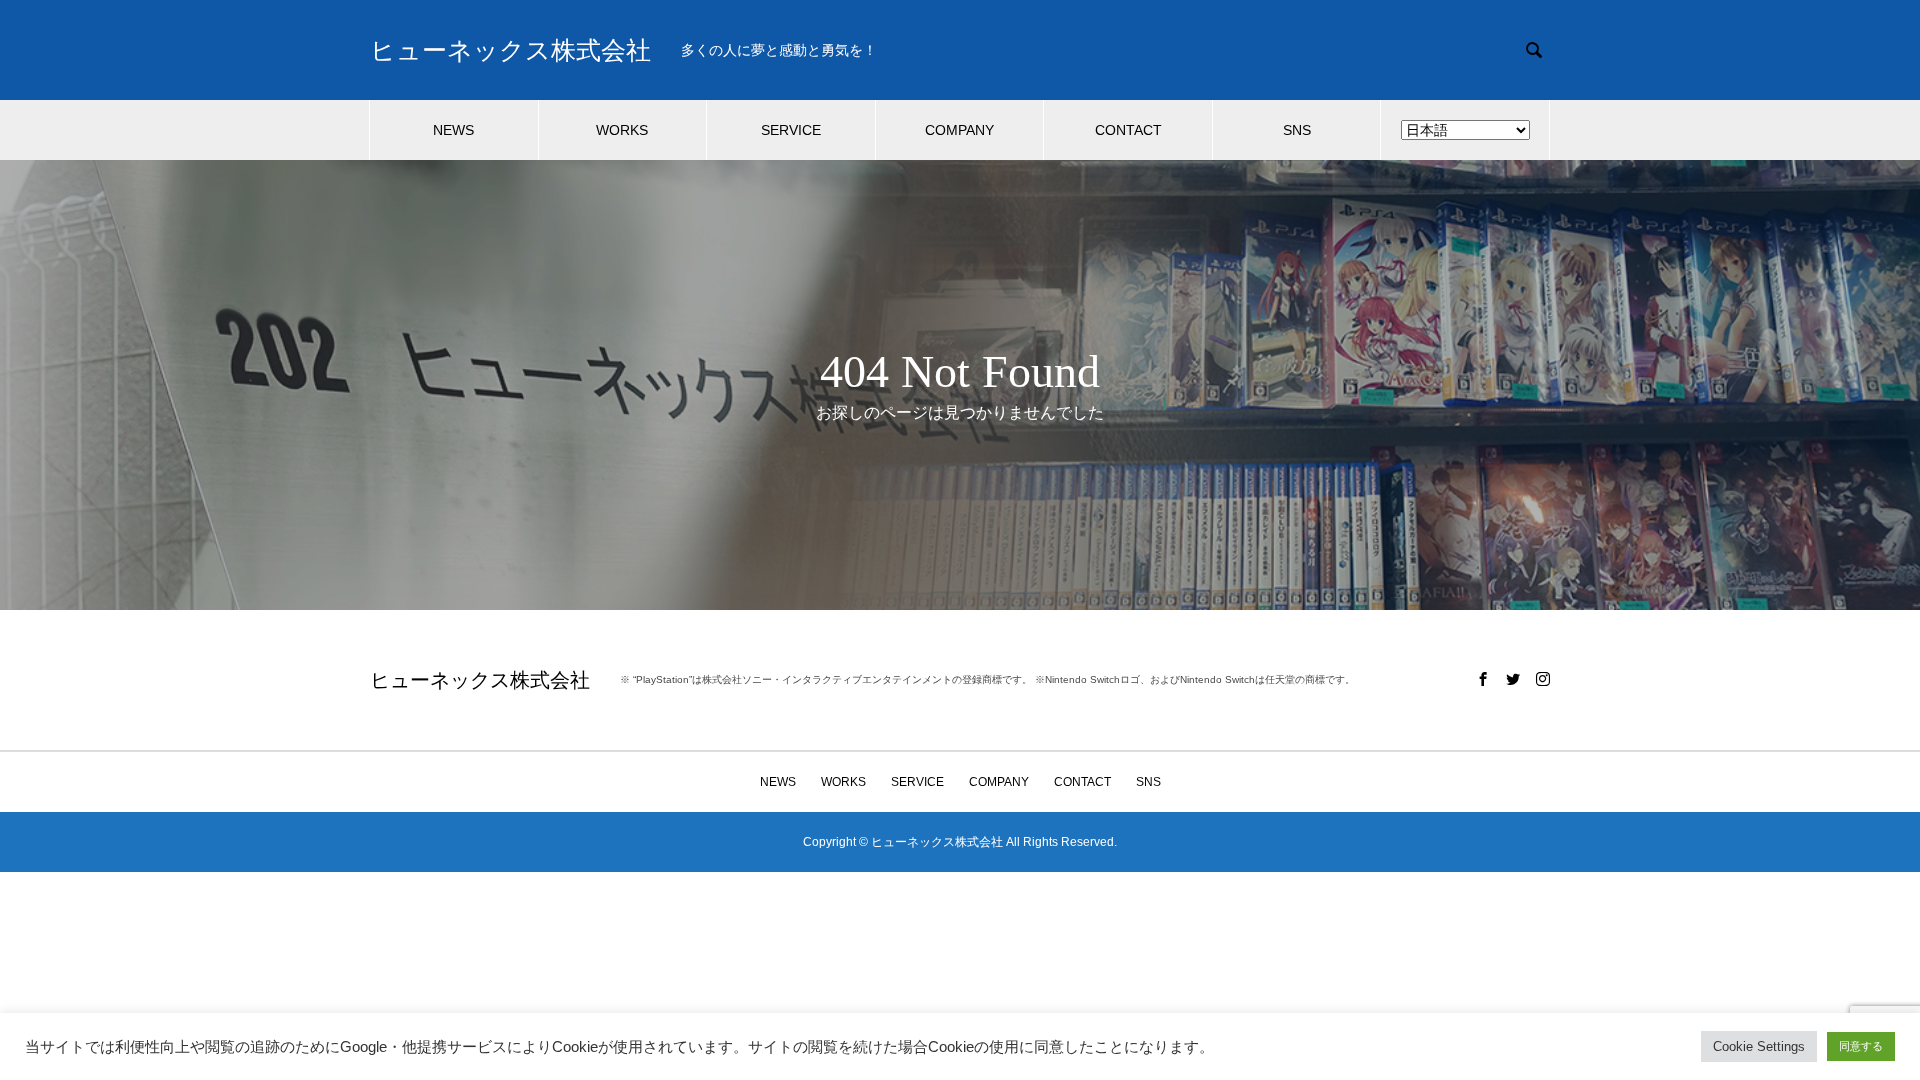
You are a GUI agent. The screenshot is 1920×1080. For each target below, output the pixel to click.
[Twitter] (1513, 679)
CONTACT (1128, 130)
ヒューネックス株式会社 (510, 50)
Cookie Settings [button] (1759, 1046)
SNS (1297, 130)
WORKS (622, 130)
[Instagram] (1543, 679)
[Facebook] (1483, 679)
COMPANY (959, 130)
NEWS (453, 130)
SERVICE (791, 130)
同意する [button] (1861, 1046)
